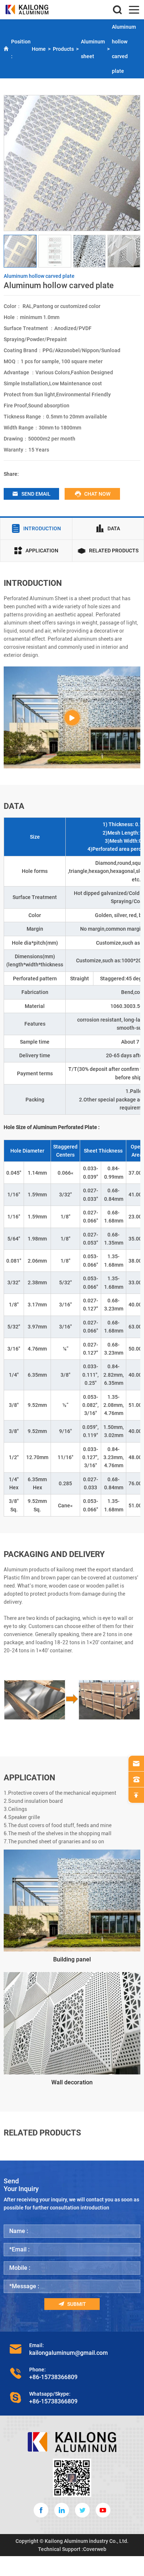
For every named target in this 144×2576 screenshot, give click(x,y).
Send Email (36, 494)
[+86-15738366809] (136, 1779)
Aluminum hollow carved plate (124, 49)
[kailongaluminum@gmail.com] (136, 1763)
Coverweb (95, 2549)
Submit (77, 2304)
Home (39, 49)
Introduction (42, 528)
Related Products (114, 551)
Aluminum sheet (93, 49)
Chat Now (97, 494)
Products (63, 49)
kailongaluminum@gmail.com (68, 2353)
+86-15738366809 (53, 2377)
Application (42, 551)
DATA (114, 528)
